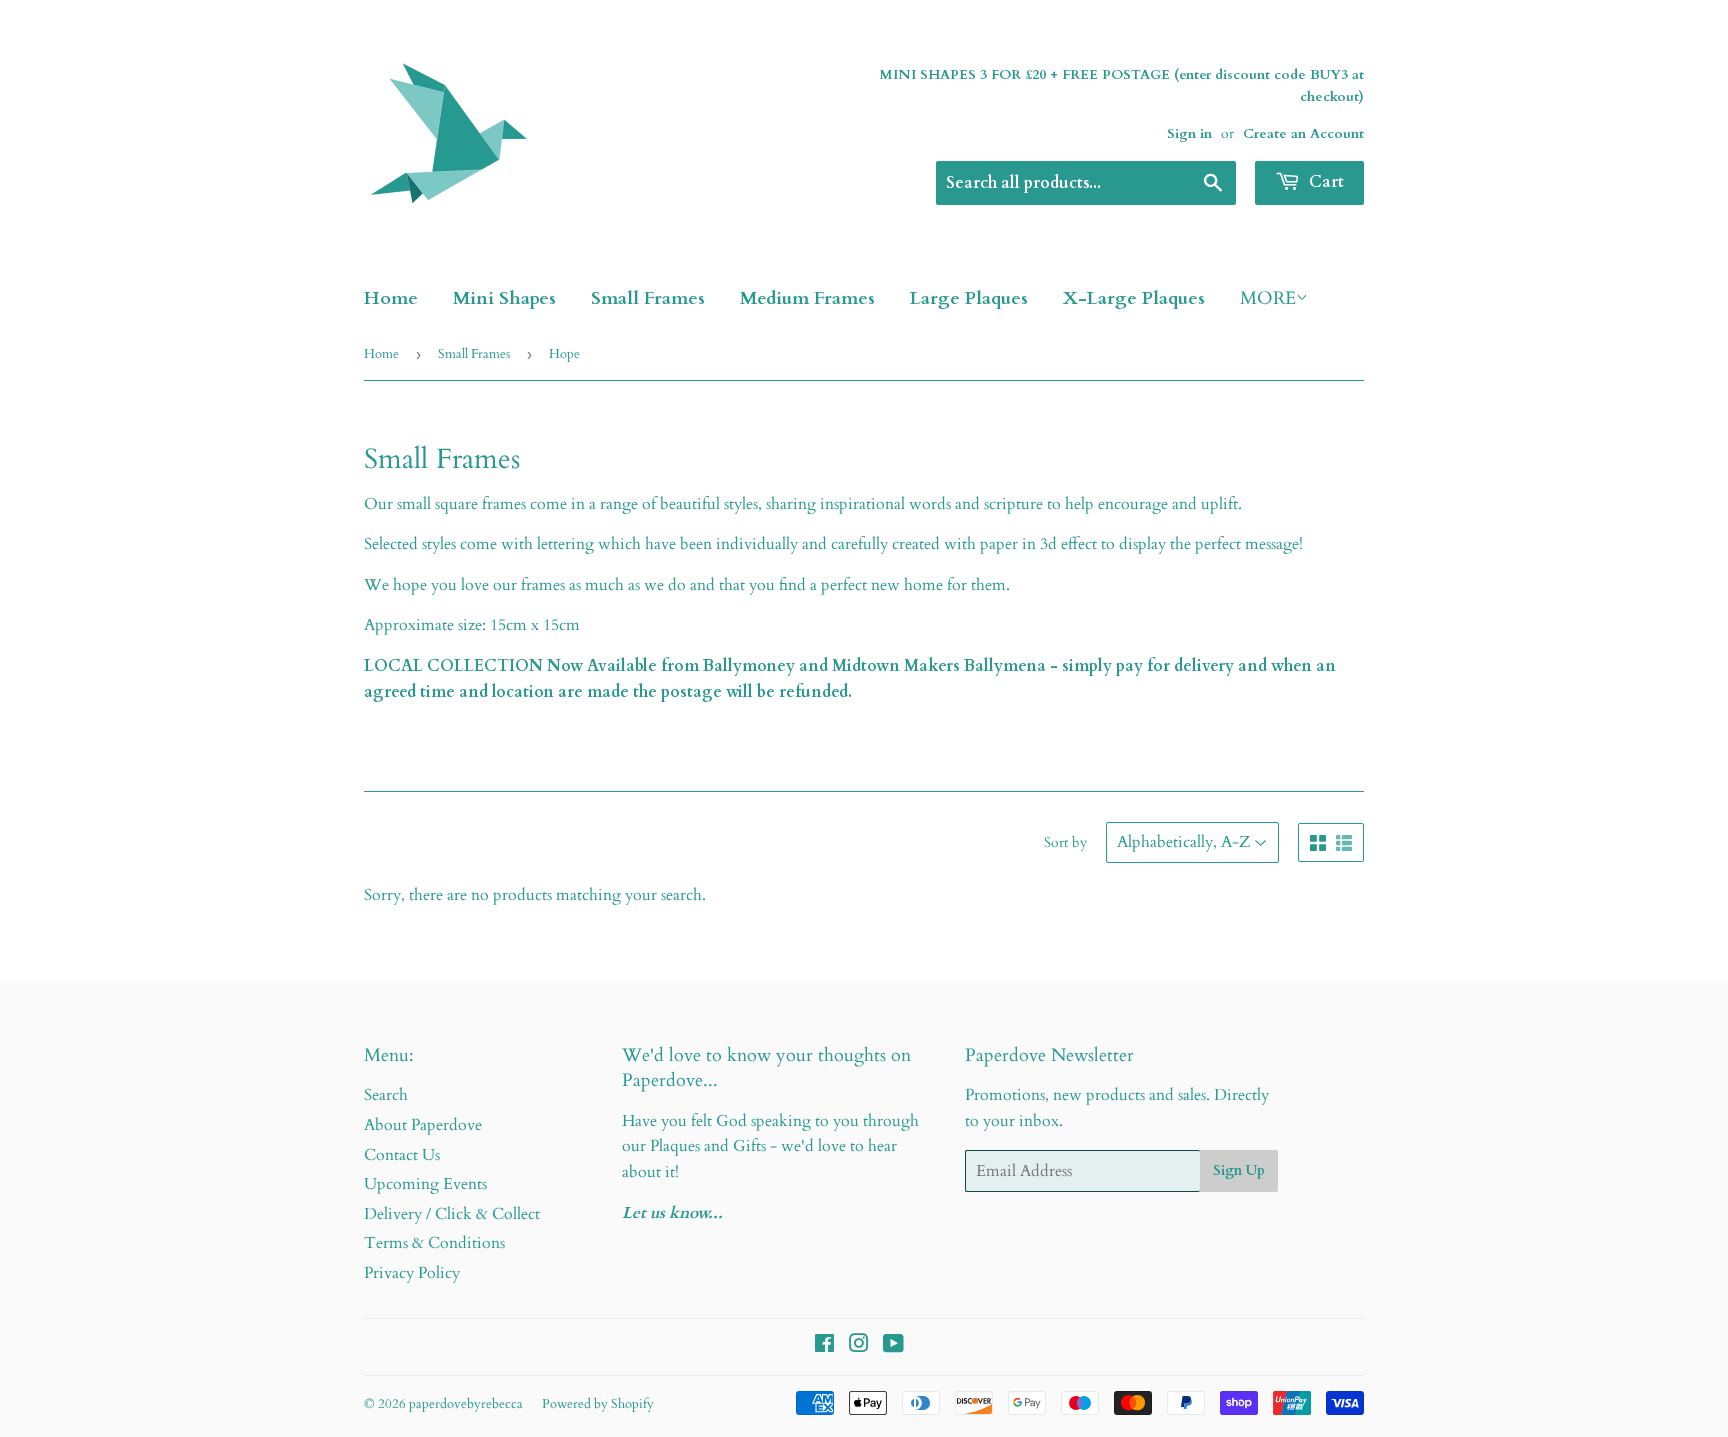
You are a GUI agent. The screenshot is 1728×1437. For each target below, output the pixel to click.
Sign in (1189, 134)
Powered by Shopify (598, 1404)
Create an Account (1303, 134)
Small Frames (648, 298)
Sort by (1065, 842)
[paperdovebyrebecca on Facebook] (824, 1346)
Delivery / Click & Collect (452, 1214)
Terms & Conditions (434, 1243)
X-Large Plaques (1134, 298)
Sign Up (1239, 1170)
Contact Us (402, 1155)
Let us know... (672, 1213)
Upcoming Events (425, 1184)
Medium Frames (807, 298)
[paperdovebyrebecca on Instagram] (859, 1346)
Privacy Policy (412, 1273)
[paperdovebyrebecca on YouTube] (893, 1346)
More (1268, 298)
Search (386, 1095)
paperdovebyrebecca (466, 1404)
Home (391, 298)
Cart (1324, 182)
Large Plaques (969, 298)
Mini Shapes (504, 298)
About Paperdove (423, 1125)
